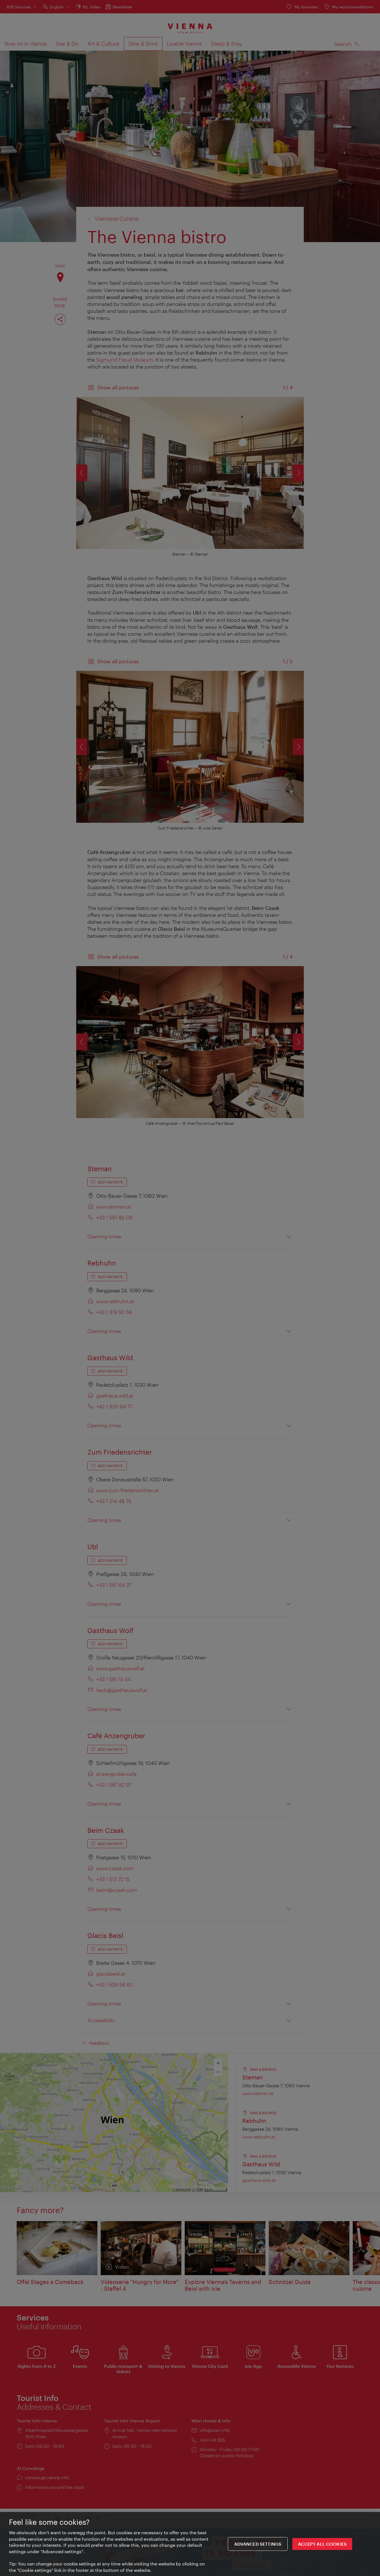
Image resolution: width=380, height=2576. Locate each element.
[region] (190, 2544)
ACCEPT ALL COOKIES (322, 2544)
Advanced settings (258, 2544)
